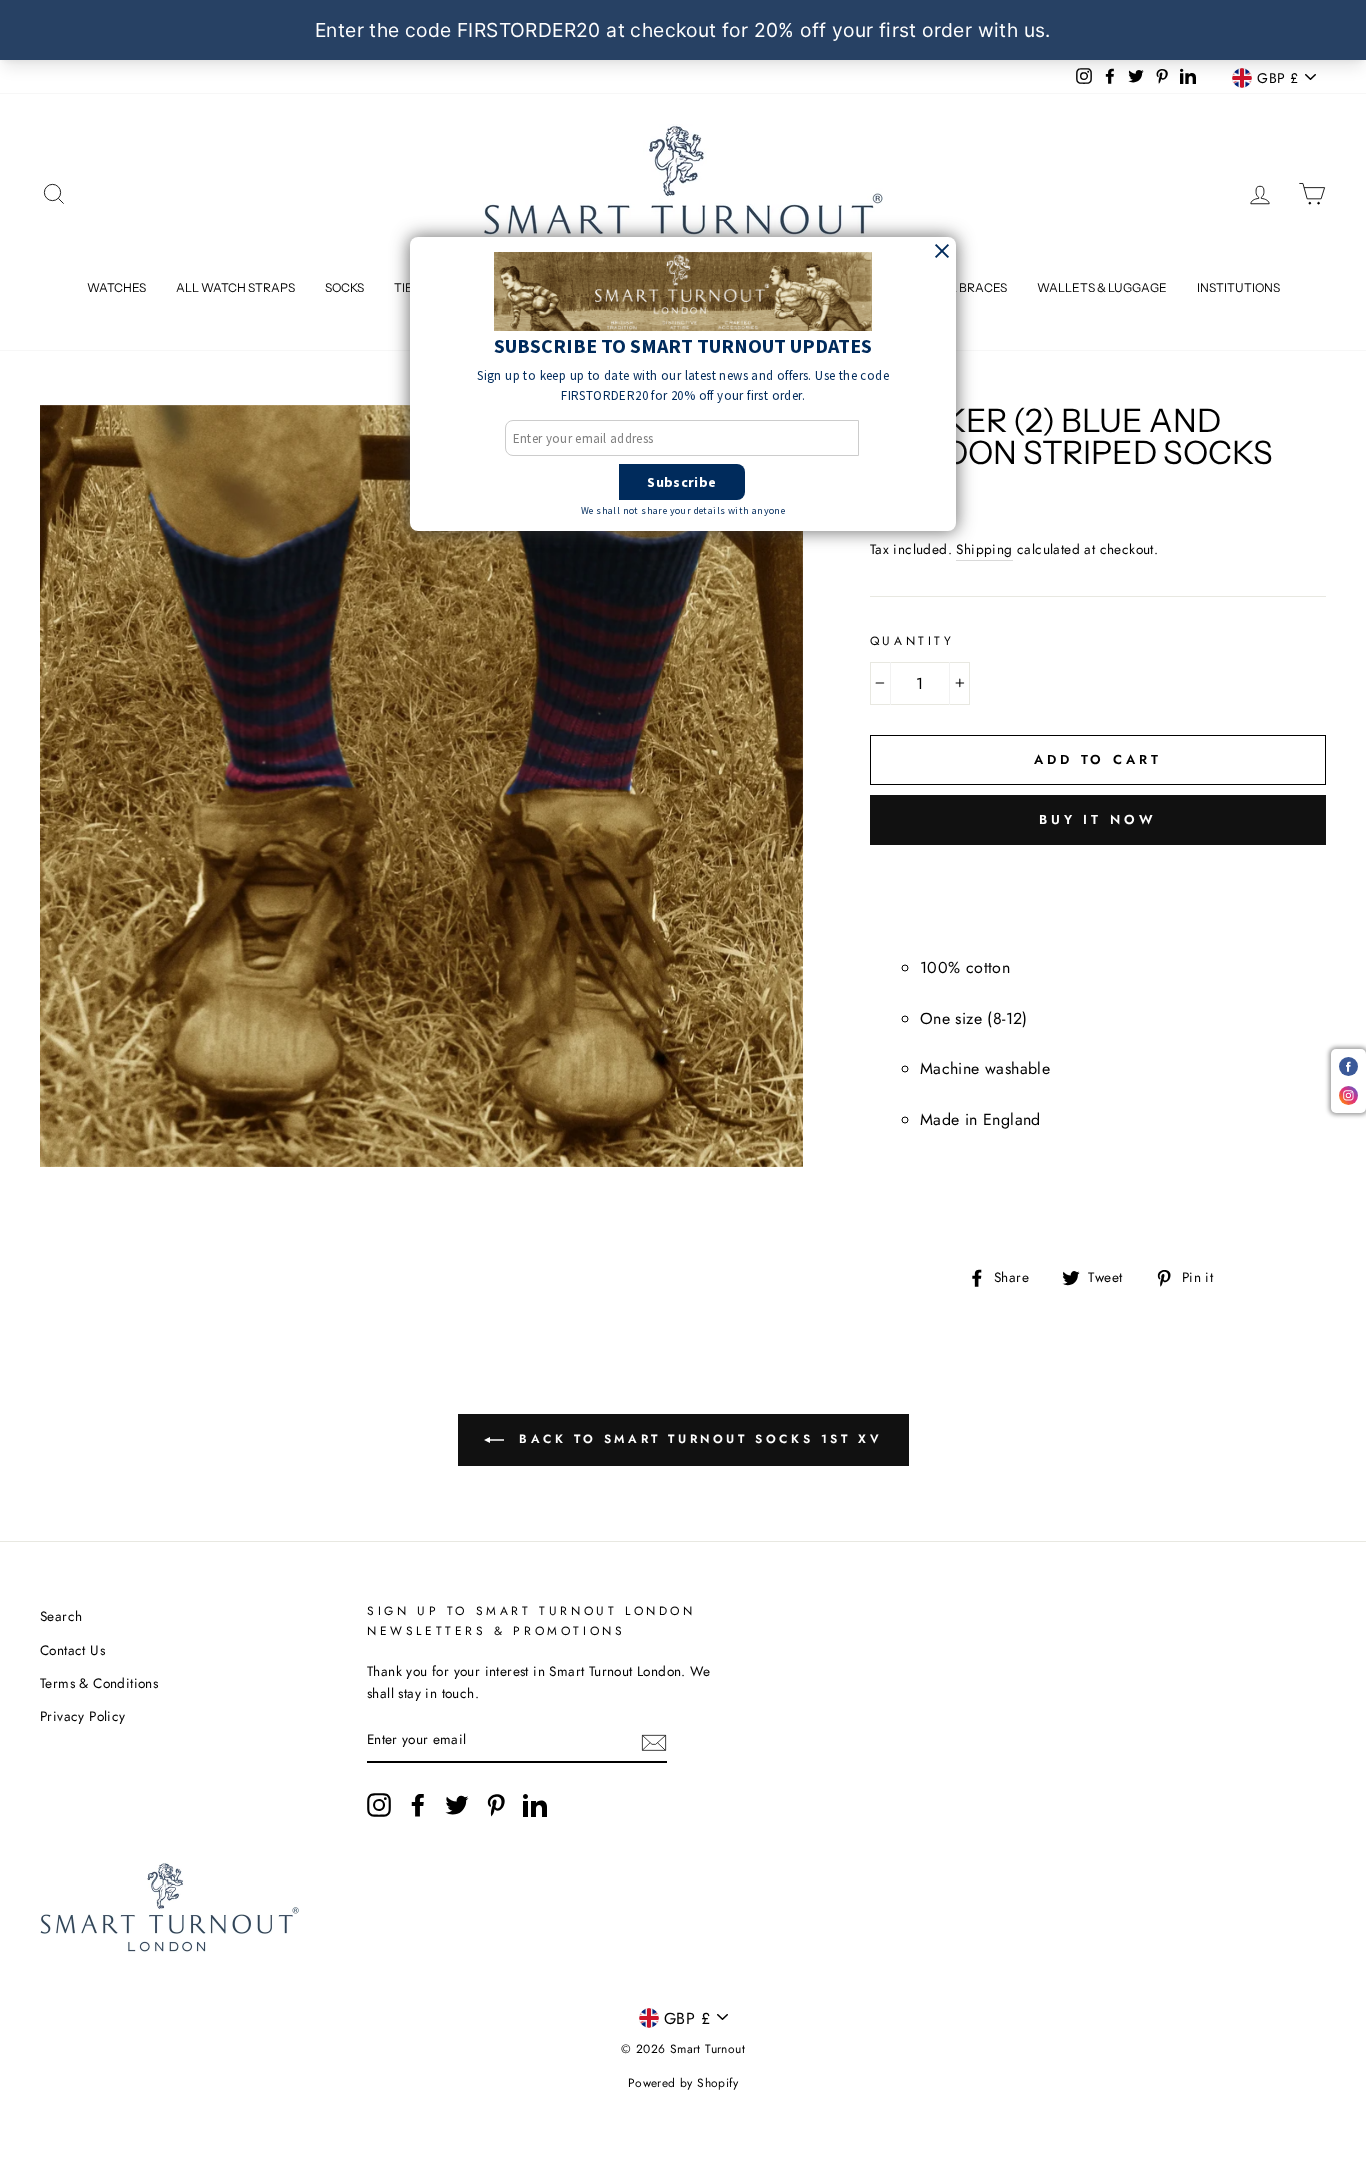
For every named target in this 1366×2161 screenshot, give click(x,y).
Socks (344, 287)
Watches (116, 287)
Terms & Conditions (99, 1683)
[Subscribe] (654, 1741)
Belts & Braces (958, 287)
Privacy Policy (83, 1716)
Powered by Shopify (683, 2083)
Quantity (912, 641)
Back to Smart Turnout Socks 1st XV (697, 1439)
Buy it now (1098, 819)
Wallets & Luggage (1102, 287)
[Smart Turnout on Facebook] (418, 1805)
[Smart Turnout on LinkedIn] (535, 1805)
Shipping (984, 549)
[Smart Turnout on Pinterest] (496, 1805)
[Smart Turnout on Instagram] (379, 1805)
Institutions (1238, 287)
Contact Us (72, 1650)
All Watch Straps (235, 287)
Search (61, 1616)
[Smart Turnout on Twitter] (457, 1805)
